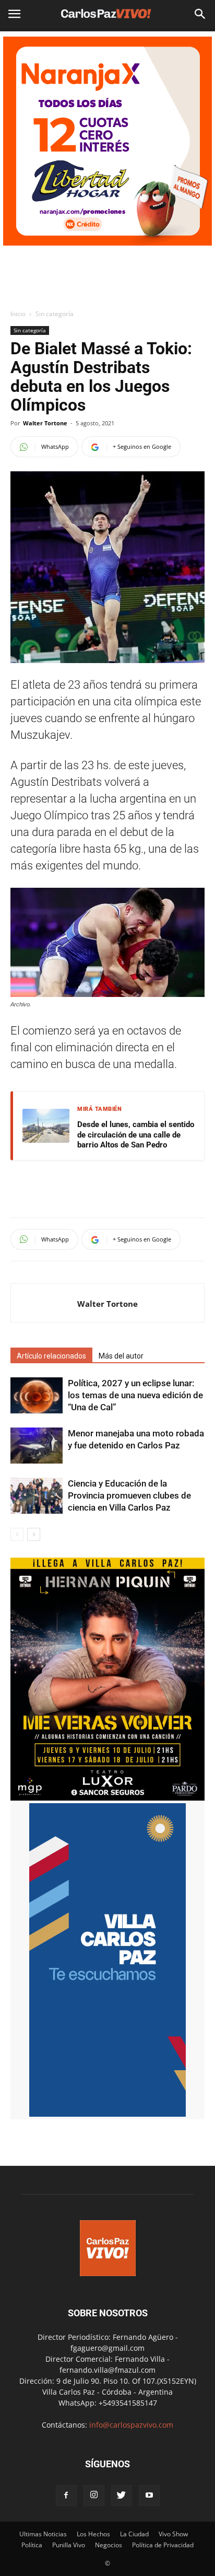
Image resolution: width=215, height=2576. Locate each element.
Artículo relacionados (51, 1356)
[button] (200, 14)
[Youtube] (149, 2496)
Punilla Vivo (69, 2545)
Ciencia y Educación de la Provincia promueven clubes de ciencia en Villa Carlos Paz (129, 1495)
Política (32, 2545)
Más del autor (121, 1356)
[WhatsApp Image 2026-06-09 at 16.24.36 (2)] (107, 1798)
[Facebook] (66, 2496)
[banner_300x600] (107, 2114)
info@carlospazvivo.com (131, 2425)
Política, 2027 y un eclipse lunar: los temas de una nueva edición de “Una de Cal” (135, 1395)
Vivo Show (173, 2534)
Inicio (18, 314)
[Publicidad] (107, 141)
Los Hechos (93, 2534)
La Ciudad (134, 2534)
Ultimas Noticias (43, 2534)
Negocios (109, 2545)
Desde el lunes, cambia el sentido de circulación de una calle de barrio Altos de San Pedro (136, 1135)
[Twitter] (122, 2496)
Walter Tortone (45, 423)
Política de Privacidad (163, 2545)
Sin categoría (55, 314)
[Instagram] (94, 2496)
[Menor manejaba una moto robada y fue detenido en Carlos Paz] (37, 1446)
